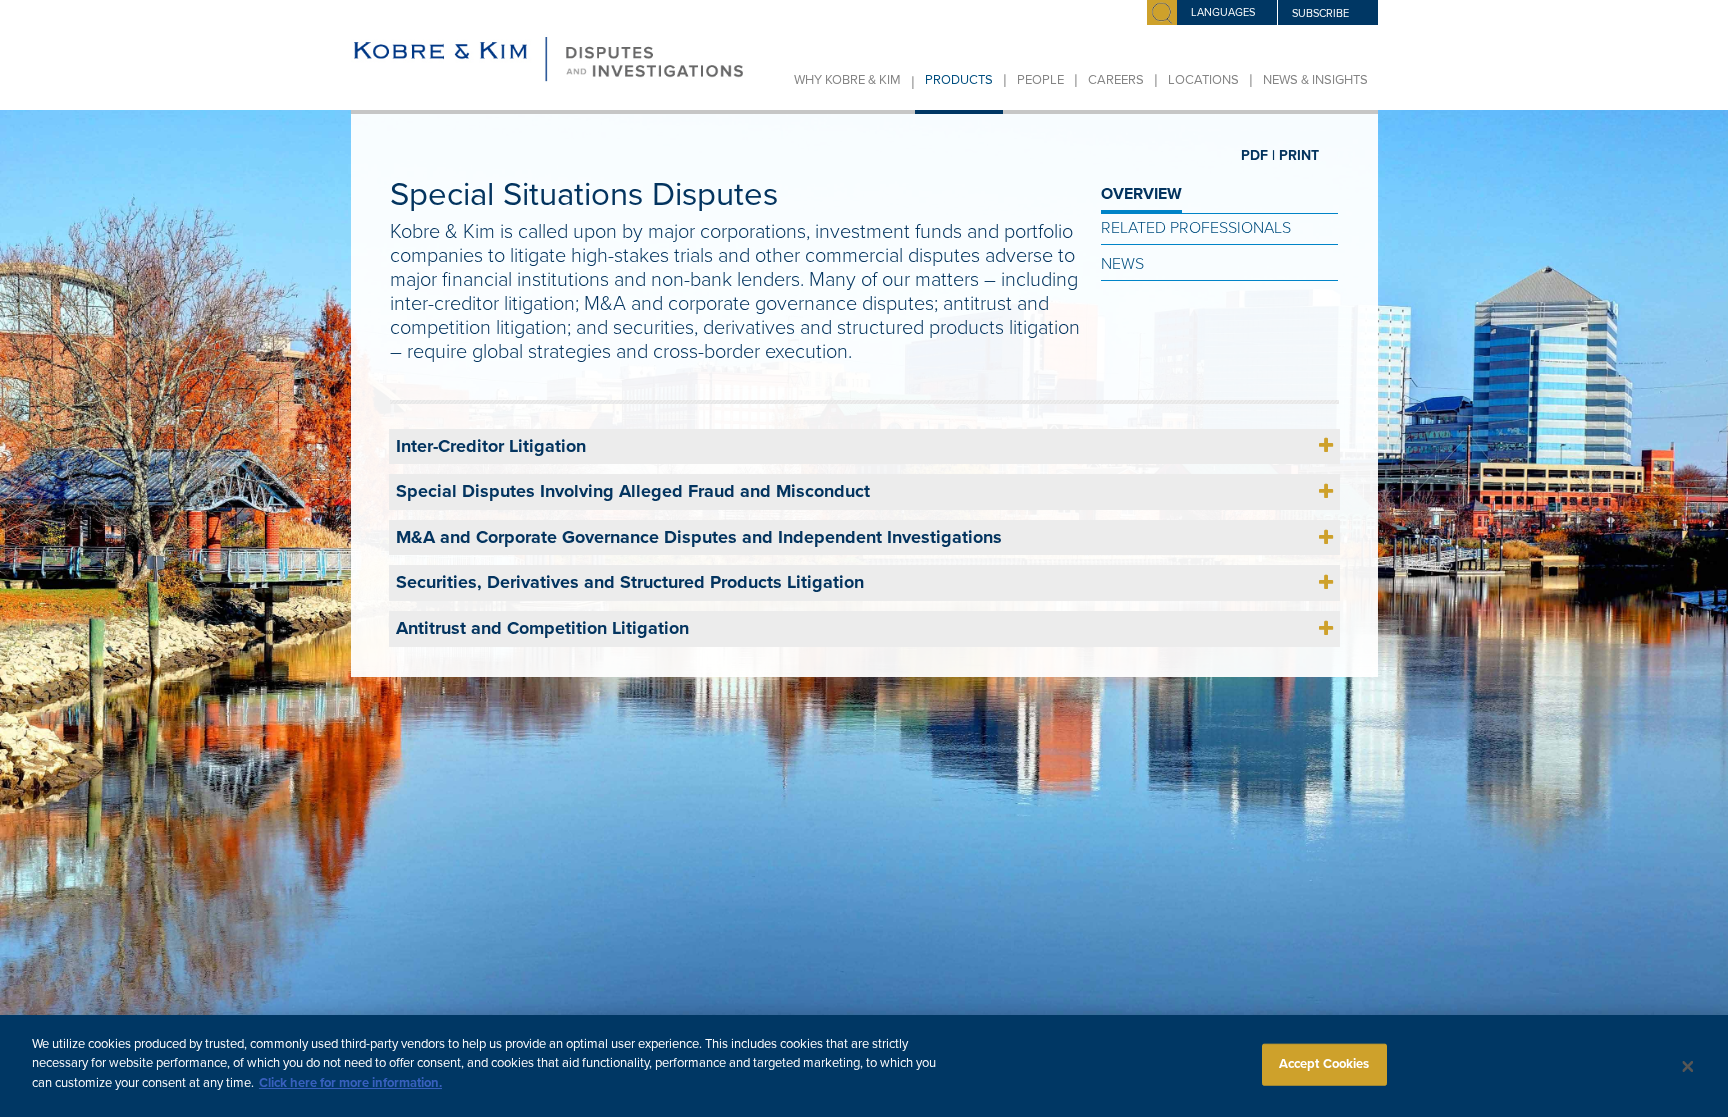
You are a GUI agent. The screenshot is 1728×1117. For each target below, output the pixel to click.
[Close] (1688, 1066)
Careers (1116, 80)
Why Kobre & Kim (847, 80)
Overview (1141, 194)
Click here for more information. (350, 1083)
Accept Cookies (1324, 1064)
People (1040, 80)
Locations (1203, 80)
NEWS (1122, 264)
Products (959, 80)
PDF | (1258, 155)
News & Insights (1315, 80)
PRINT (1299, 155)
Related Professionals (1196, 228)
